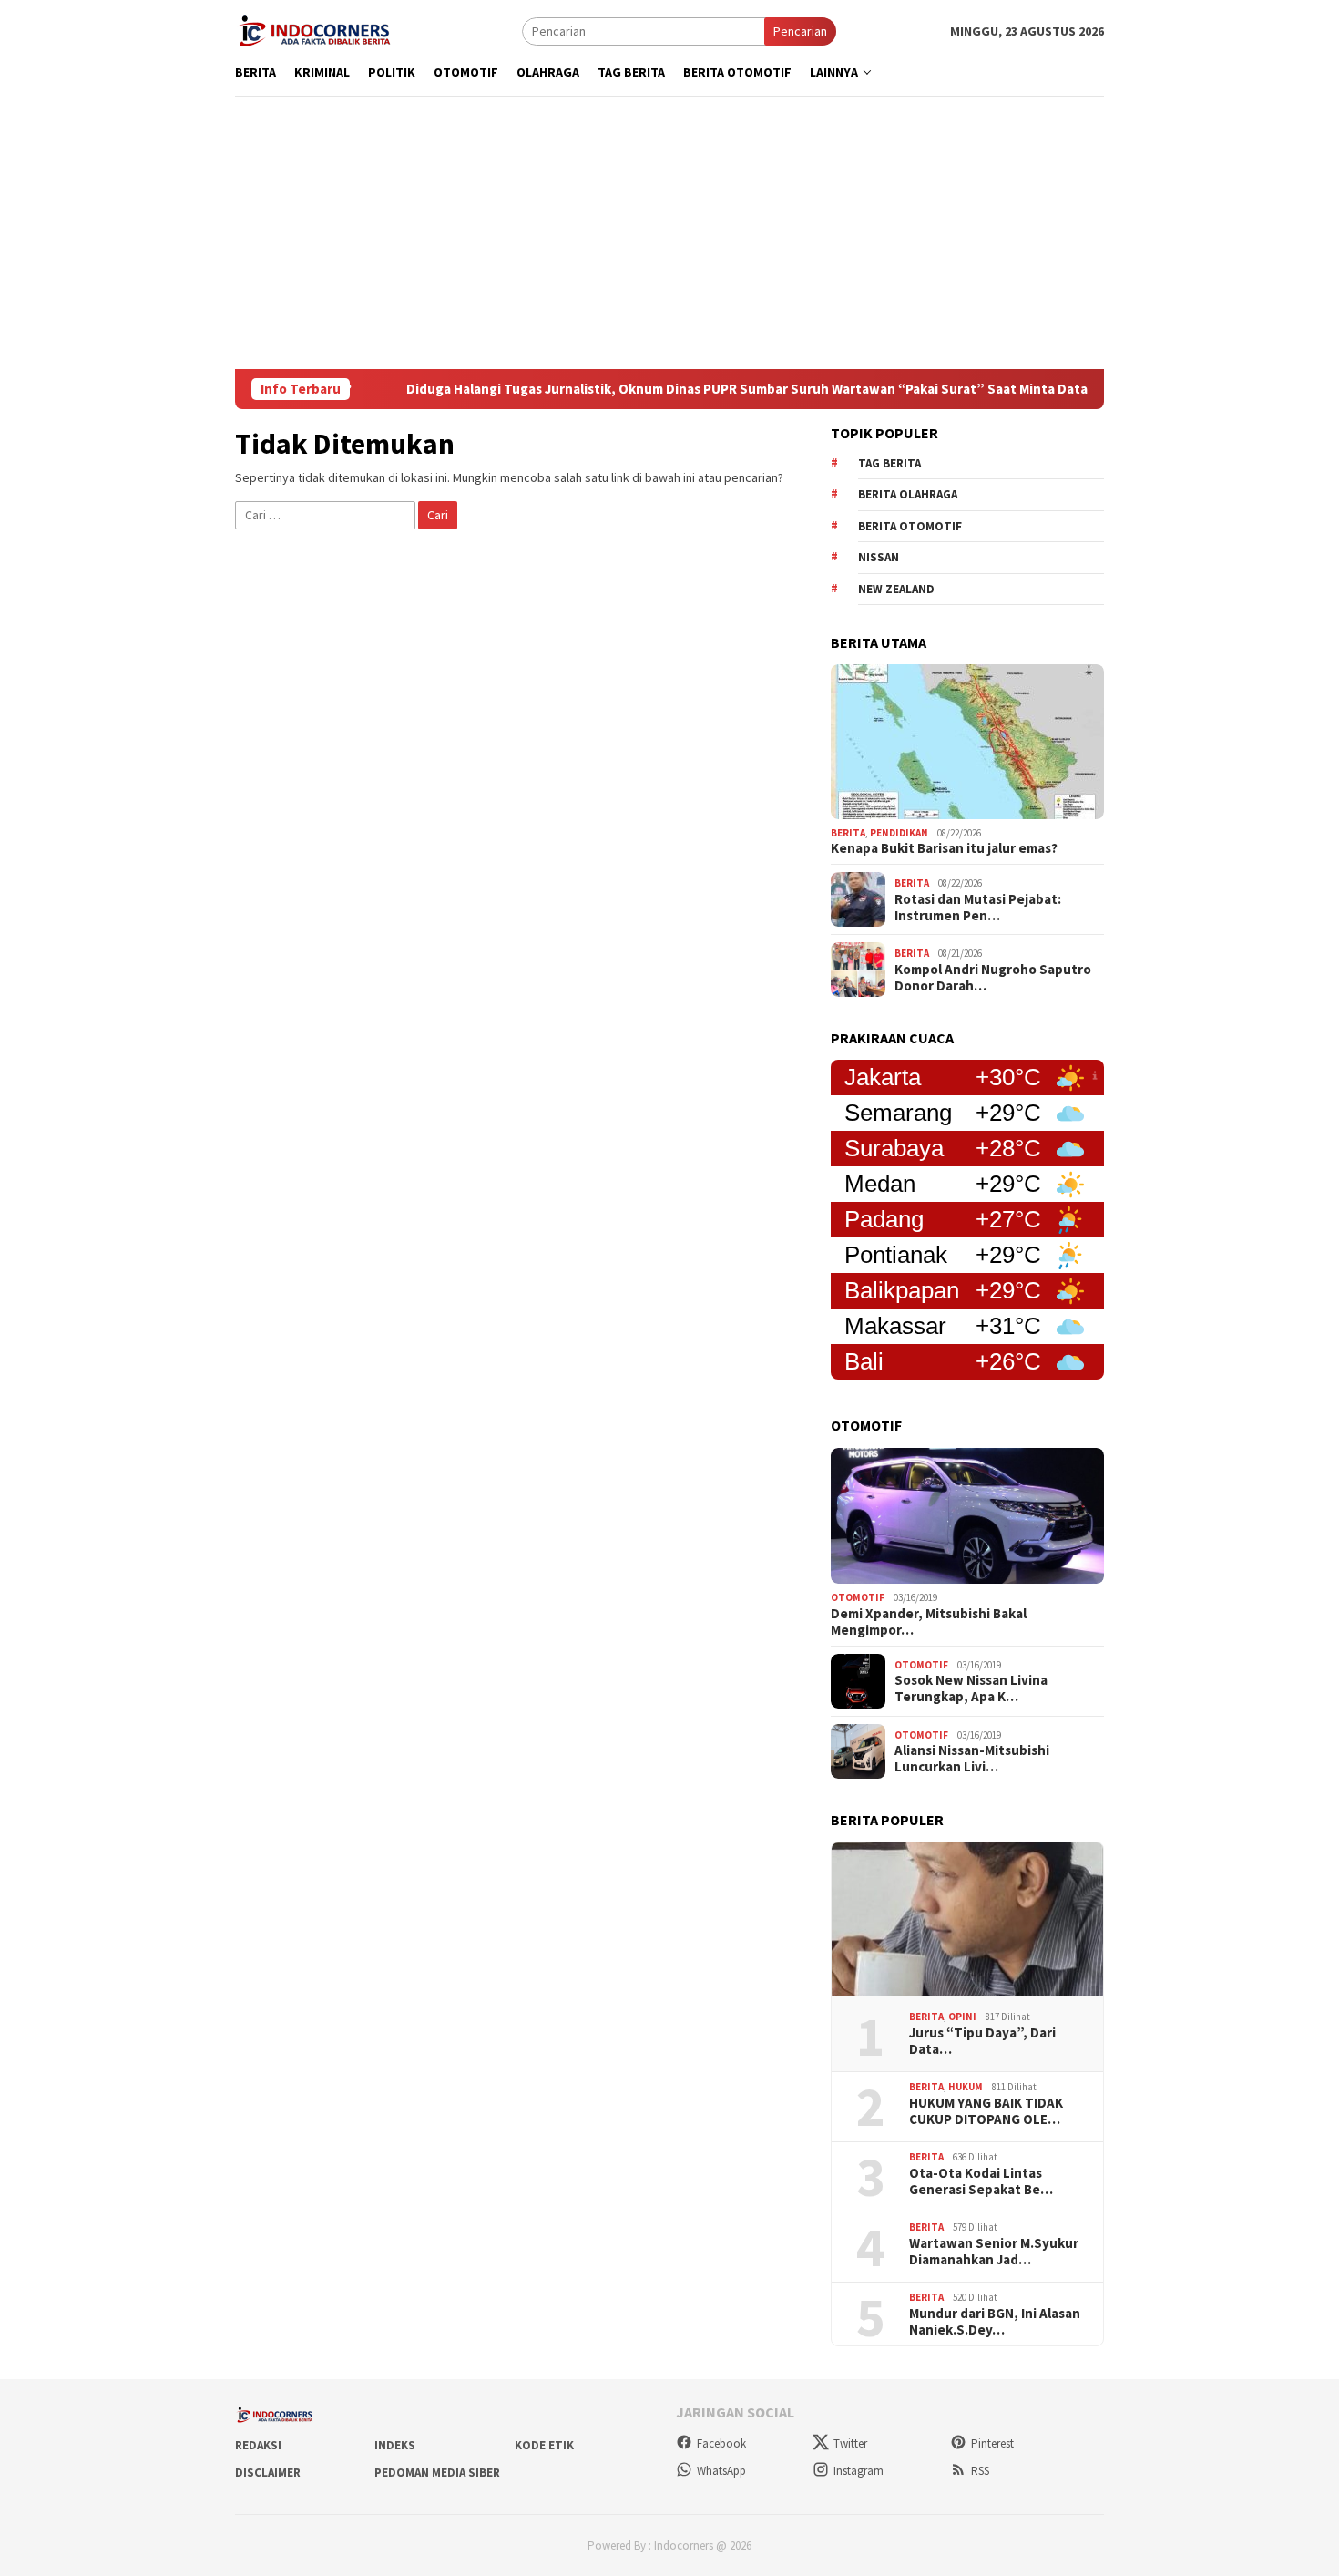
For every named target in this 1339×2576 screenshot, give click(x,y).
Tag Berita (889, 463)
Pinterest (992, 2443)
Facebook (721, 2443)
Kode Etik (544, 2445)
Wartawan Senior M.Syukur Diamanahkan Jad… (994, 2252)
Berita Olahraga (908, 494)
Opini (962, 2017)
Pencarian (800, 31)
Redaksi (258, 2445)
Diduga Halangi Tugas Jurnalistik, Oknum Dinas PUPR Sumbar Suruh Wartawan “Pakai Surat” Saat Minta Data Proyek (700, 389)
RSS (980, 2471)
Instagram (859, 2471)
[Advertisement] (669, 232)
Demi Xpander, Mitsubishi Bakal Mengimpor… (929, 1622)
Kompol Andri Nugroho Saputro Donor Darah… (993, 978)
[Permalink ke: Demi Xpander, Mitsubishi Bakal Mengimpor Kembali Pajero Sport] (967, 1516)
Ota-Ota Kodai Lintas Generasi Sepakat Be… (981, 2181)
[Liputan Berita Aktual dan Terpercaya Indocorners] (321, 29)
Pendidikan (899, 833)
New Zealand (896, 589)
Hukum (966, 2087)
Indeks (395, 2445)
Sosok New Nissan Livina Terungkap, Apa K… (971, 1688)
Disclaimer (268, 2473)
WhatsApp (721, 2471)
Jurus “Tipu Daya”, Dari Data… (982, 2041)
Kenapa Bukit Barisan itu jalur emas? (944, 848)
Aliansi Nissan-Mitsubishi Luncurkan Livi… (972, 1759)
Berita (848, 833)
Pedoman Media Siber (437, 2473)
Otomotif (858, 1597)
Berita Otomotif (910, 526)
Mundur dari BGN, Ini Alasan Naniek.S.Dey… (995, 2322)
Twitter (850, 2443)
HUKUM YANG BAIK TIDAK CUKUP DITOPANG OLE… (986, 2111)
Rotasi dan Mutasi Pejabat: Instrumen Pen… (978, 908)
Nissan (879, 557)
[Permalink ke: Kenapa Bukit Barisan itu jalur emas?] (967, 742)
